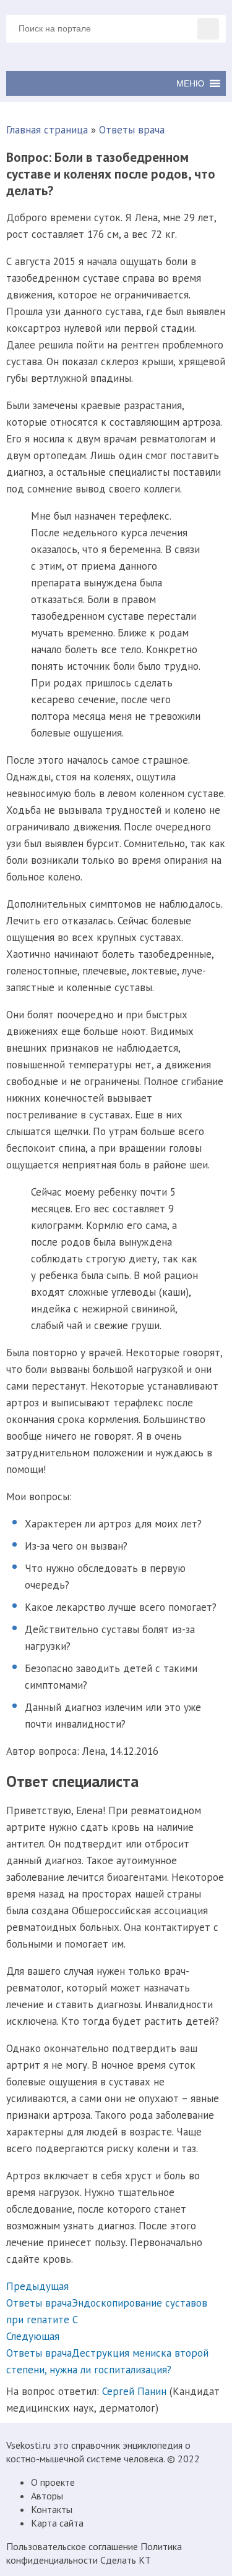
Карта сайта (57, 2523)
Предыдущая (37, 2286)
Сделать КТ (126, 2560)
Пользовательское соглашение (72, 2546)
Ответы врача (132, 130)
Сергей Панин (134, 2391)
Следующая (33, 2336)
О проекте (53, 2482)
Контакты (52, 2509)
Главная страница (47, 130)
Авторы (47, 2496)
